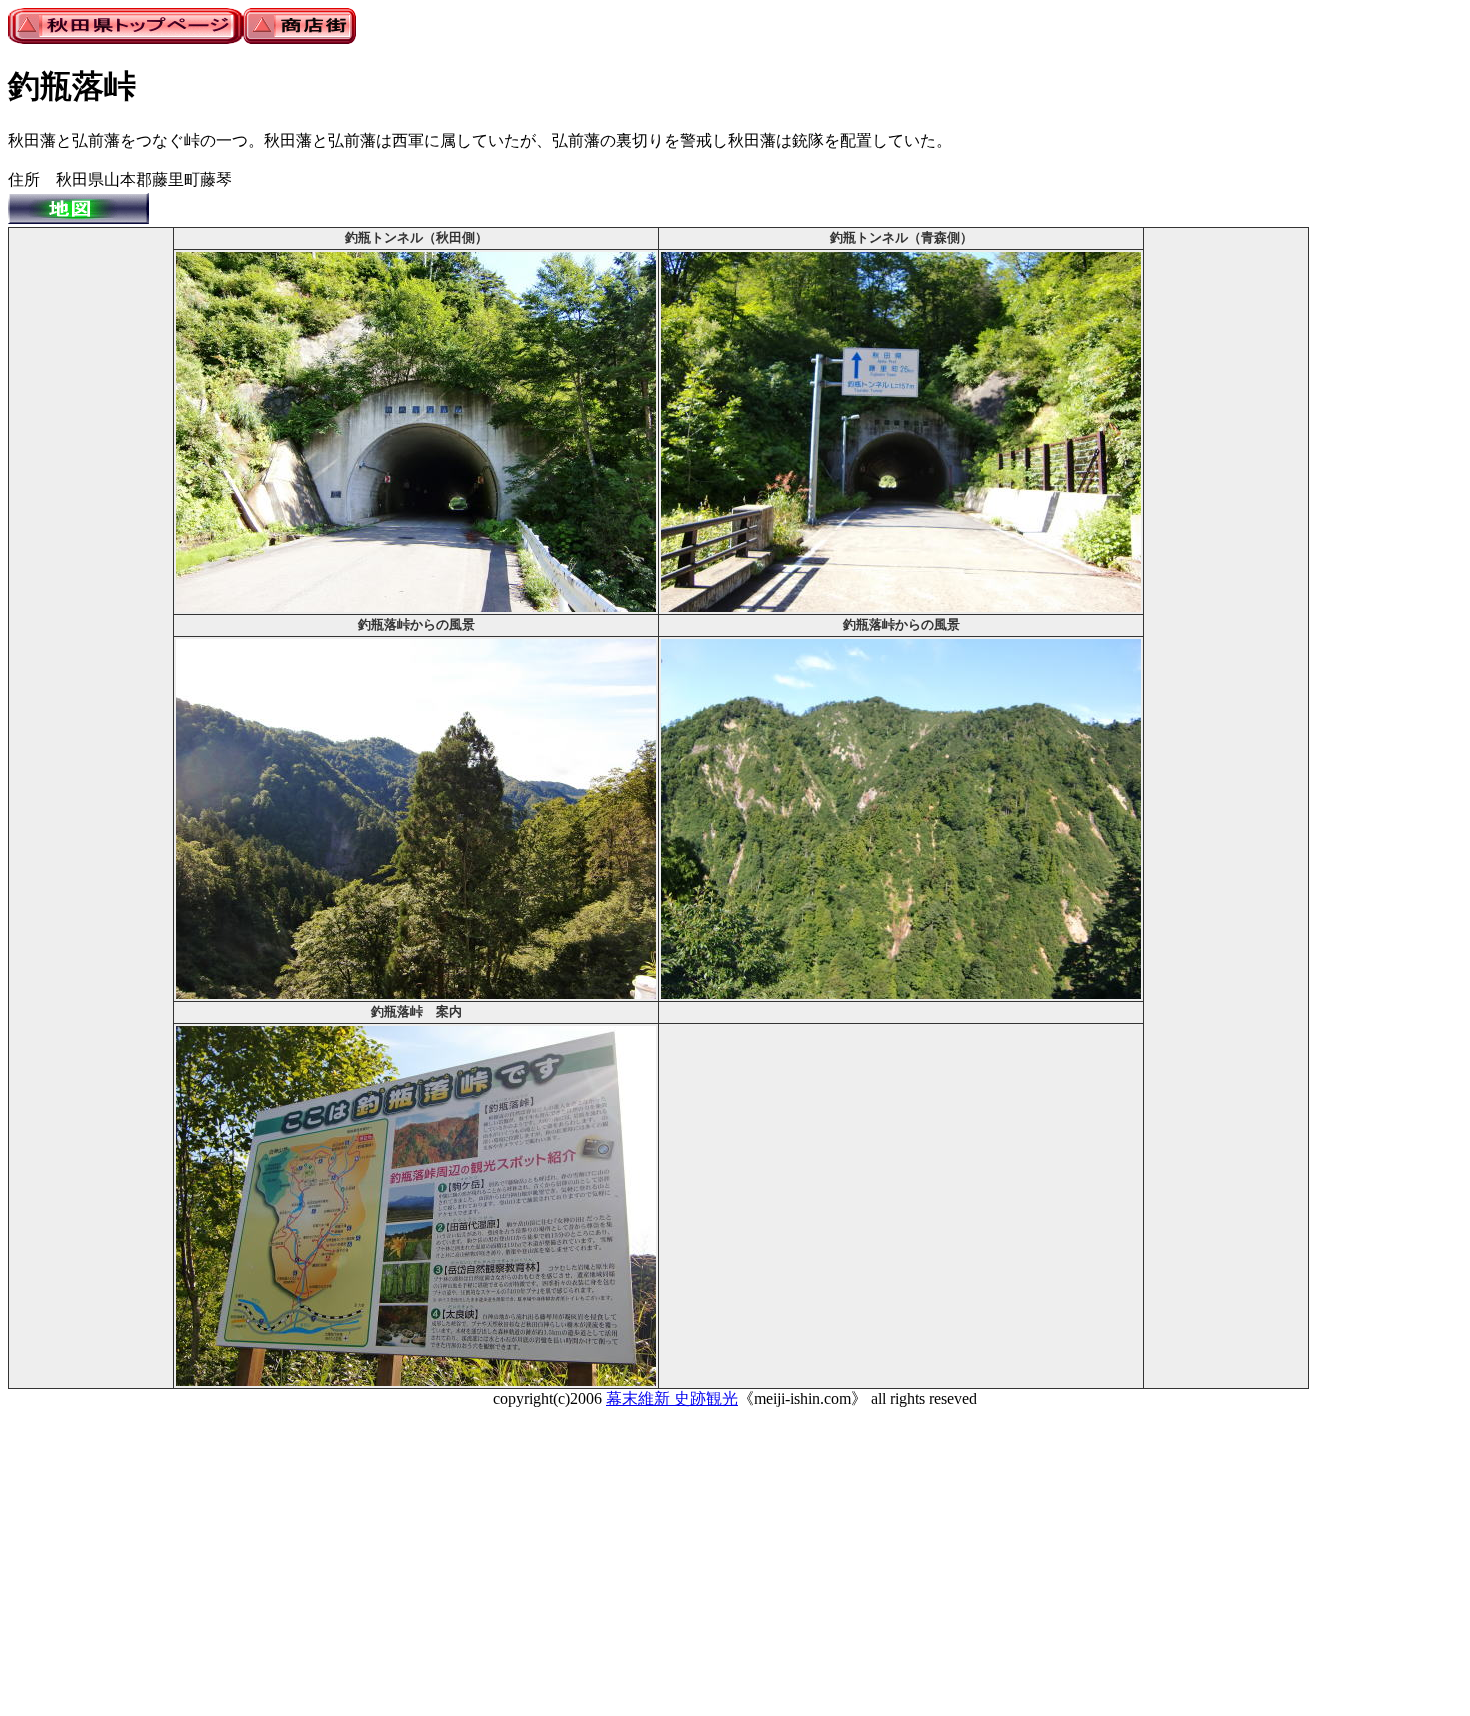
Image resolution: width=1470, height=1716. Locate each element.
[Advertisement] (91, 530)
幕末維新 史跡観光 (672, 1398)
